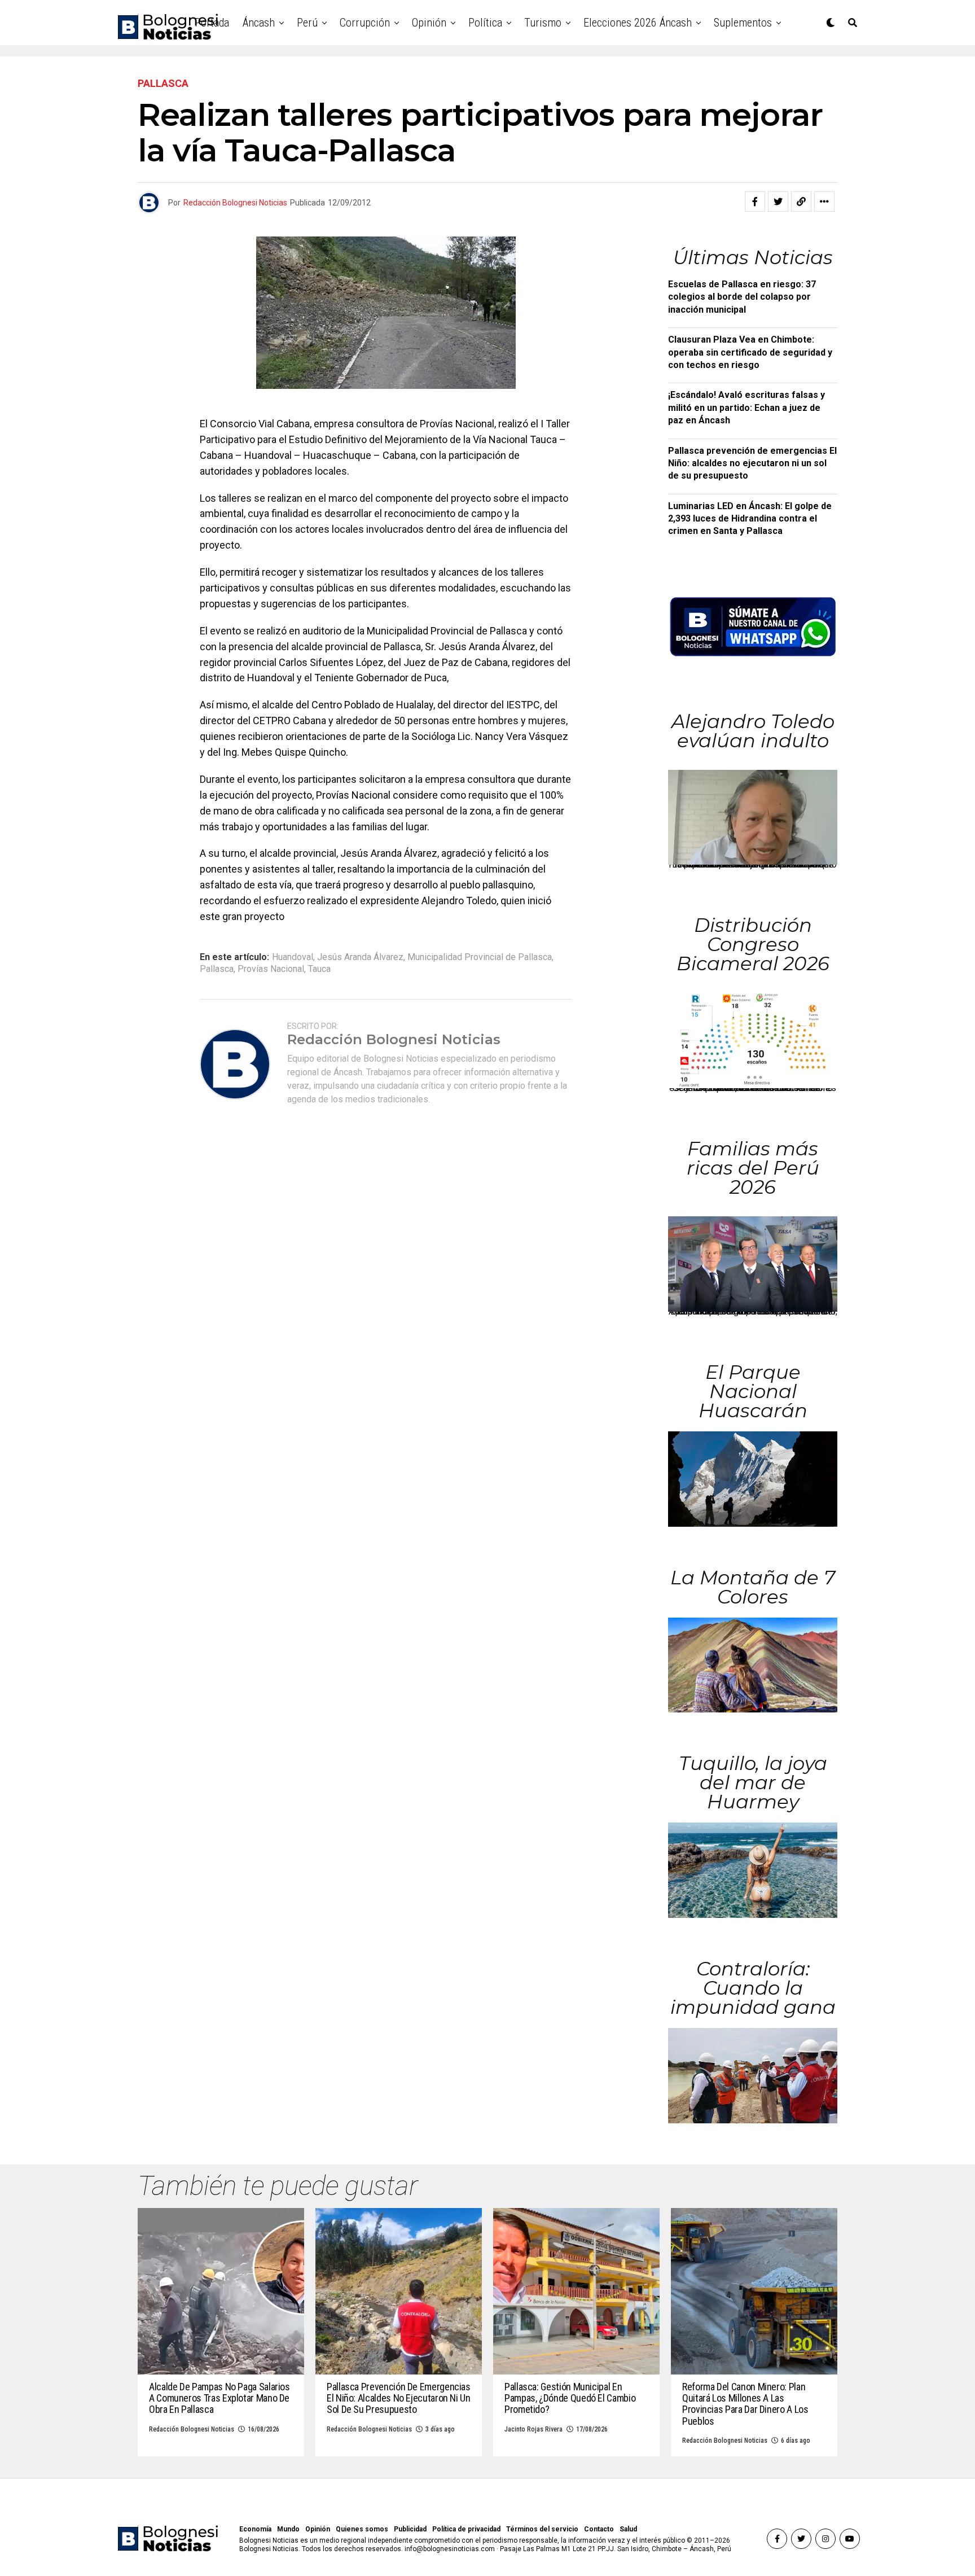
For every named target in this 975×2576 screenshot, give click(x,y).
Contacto (599, 2529)
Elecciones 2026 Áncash (638, 23)
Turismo (543, 23)
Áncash (259, 23)
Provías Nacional (271, 969)
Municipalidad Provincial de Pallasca (480, 957)
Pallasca (217, 969)
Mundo (288, 2529)
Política (485, 23)
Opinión (429, 23)
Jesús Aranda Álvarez (360, 957)
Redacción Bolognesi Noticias (235, 203)
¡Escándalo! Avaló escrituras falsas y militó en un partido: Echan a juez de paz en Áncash (746, 408)
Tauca (319, 969)
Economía (255, 2529)
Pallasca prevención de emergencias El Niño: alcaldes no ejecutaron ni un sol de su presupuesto (752, 463)
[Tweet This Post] (778, 201)
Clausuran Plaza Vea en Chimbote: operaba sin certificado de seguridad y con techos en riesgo (750, 352)
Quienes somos (362, 2529)
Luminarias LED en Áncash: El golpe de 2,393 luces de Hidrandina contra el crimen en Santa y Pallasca (750, 519)
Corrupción (365, 23)
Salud (628, 2529)
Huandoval (293, 957)
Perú (307, 23)
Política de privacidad (466, 2529)
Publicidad (410, 2529)
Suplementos (743, 23)
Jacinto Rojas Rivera (533, 2429)
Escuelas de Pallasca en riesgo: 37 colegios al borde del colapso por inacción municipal (742, 297)
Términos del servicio (542, 2529)
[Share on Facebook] (755, 201)
